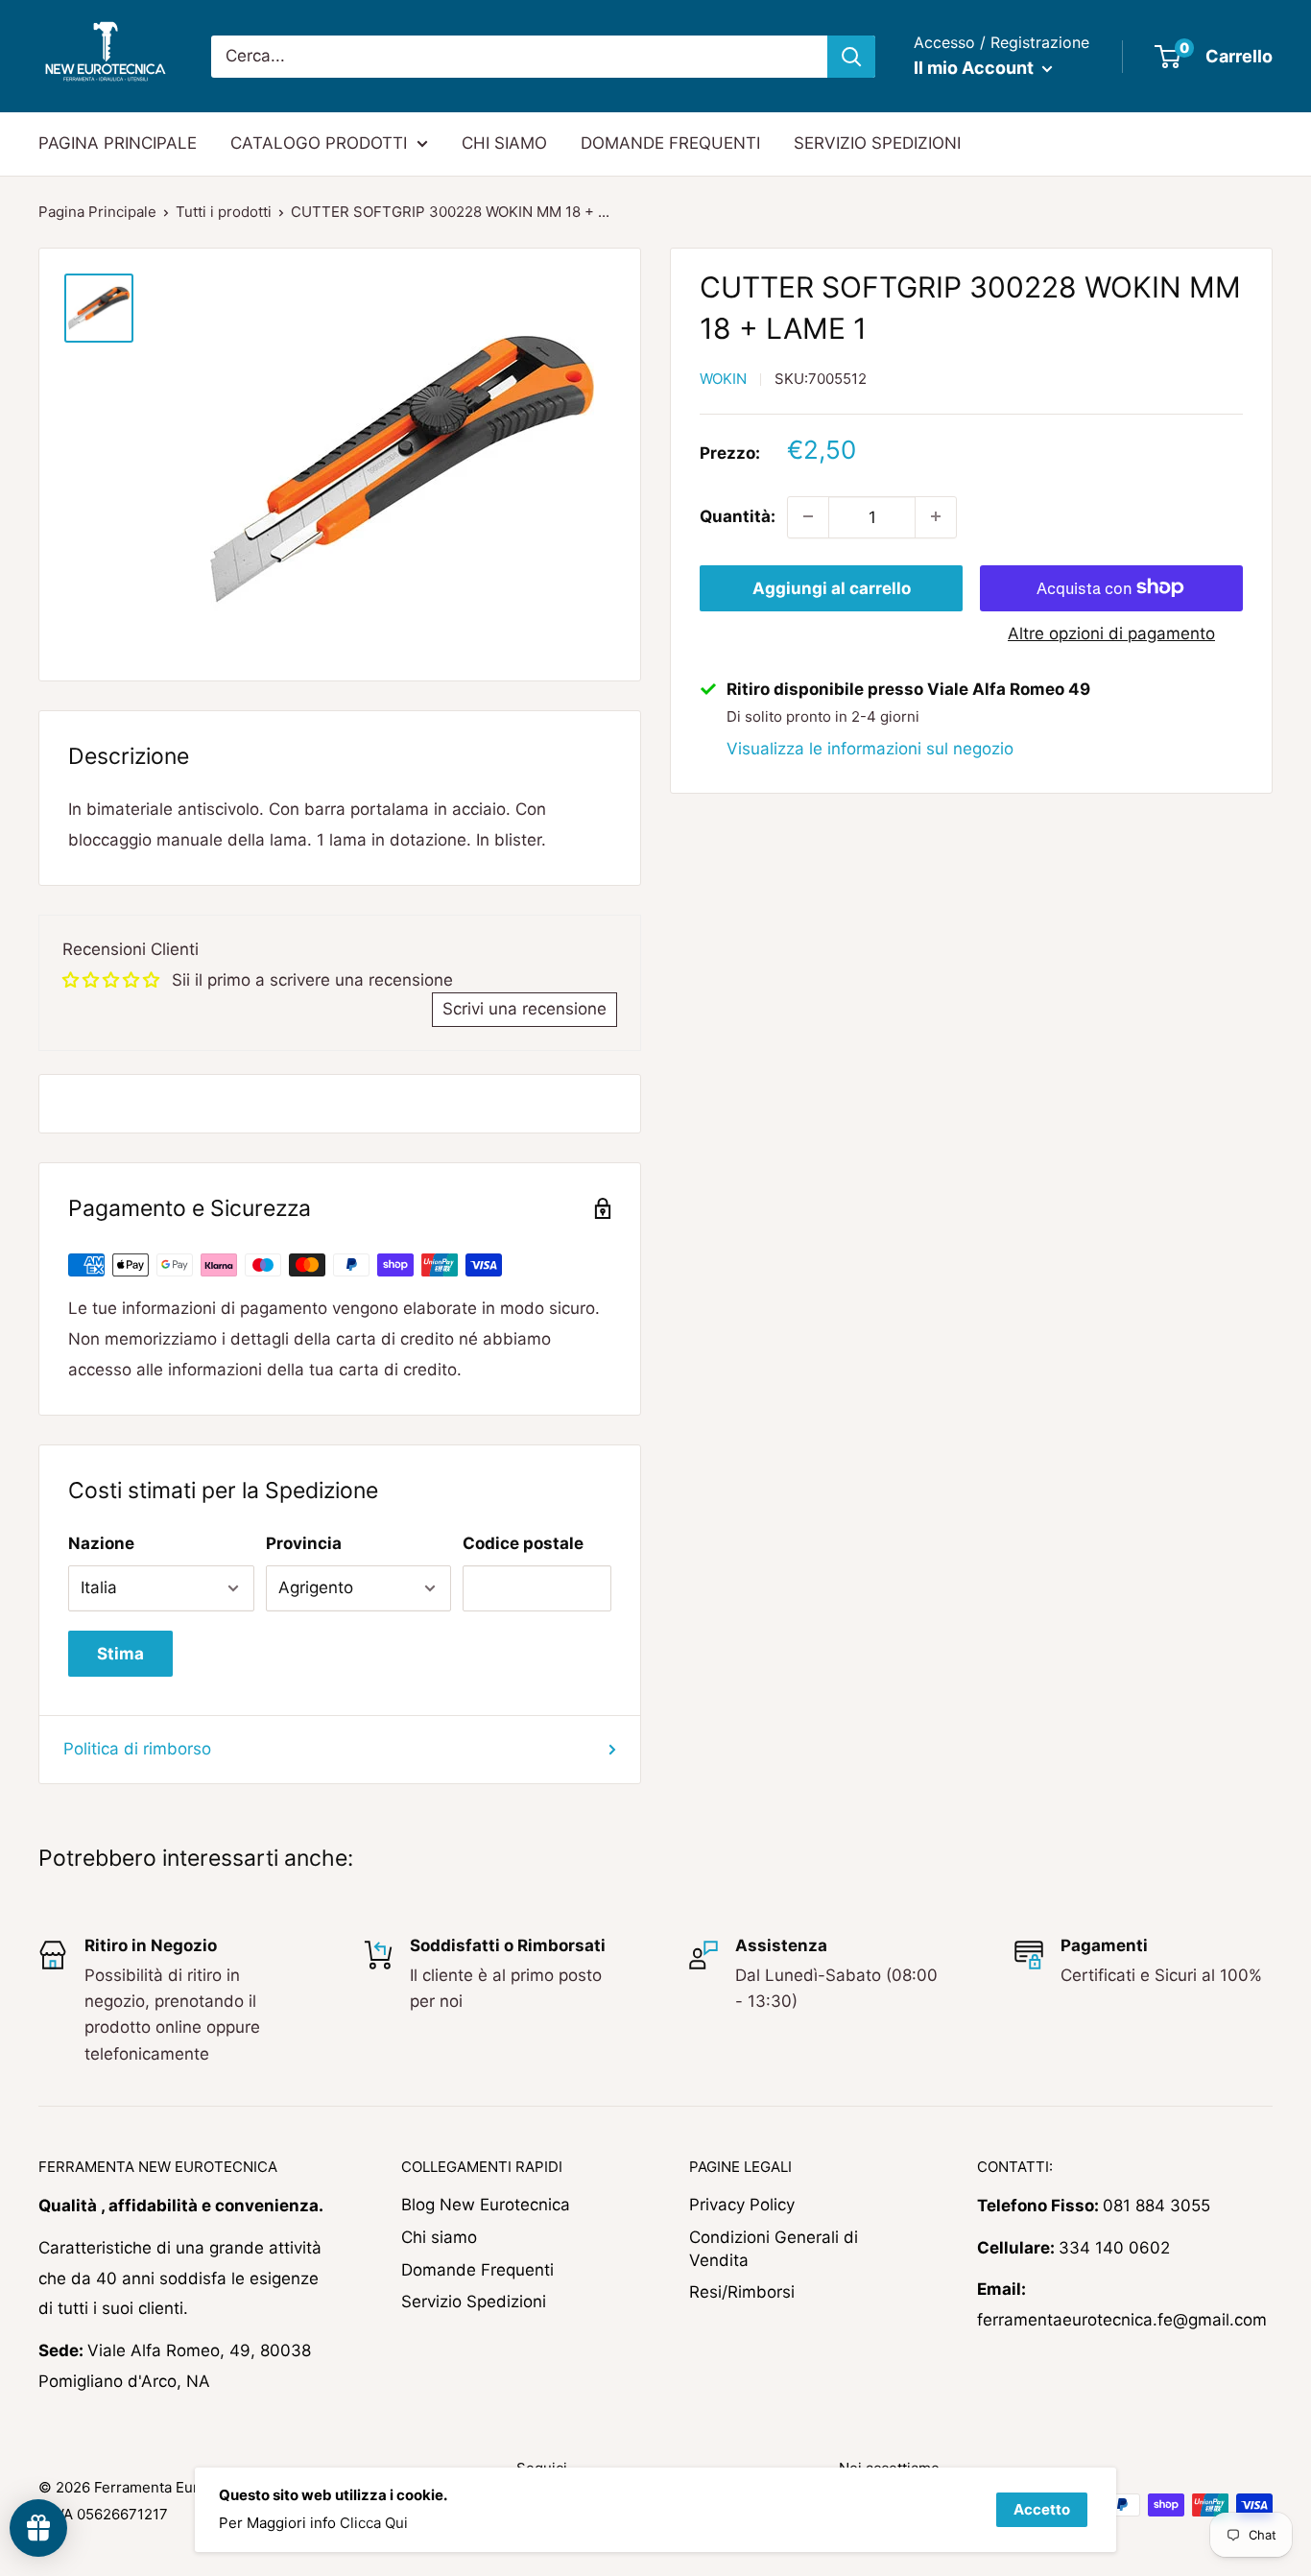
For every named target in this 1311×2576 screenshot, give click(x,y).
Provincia (304, 1543)
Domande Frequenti (477, 2270)
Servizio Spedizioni (474, 2302)
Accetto (1042, 2509)
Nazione (101, 1543)
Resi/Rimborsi (742, 2292)
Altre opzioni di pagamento (1111, 632)
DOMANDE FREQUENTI (670, 143)
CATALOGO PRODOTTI (319, 143)
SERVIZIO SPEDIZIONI (877, 143)
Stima (120, 1654)
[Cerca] (851, 57)
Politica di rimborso (137, 1749)
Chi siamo (439, 2237)
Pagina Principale (97, 212)
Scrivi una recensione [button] (524, 1009)
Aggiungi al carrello (832, 587)
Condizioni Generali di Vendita (774, 2249)
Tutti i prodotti (224, 212)
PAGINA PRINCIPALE (118, 143)
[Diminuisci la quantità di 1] (808, 516)
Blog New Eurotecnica (486, 2205)
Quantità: (738, 516)
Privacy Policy (742, 2205)
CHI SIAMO (504, 143)
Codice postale (523, 1543)
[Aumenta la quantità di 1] (936, 516)
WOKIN (723, 379)
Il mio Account (976, 68)
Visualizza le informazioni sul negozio (870, 748)
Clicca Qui (374, 2523)
